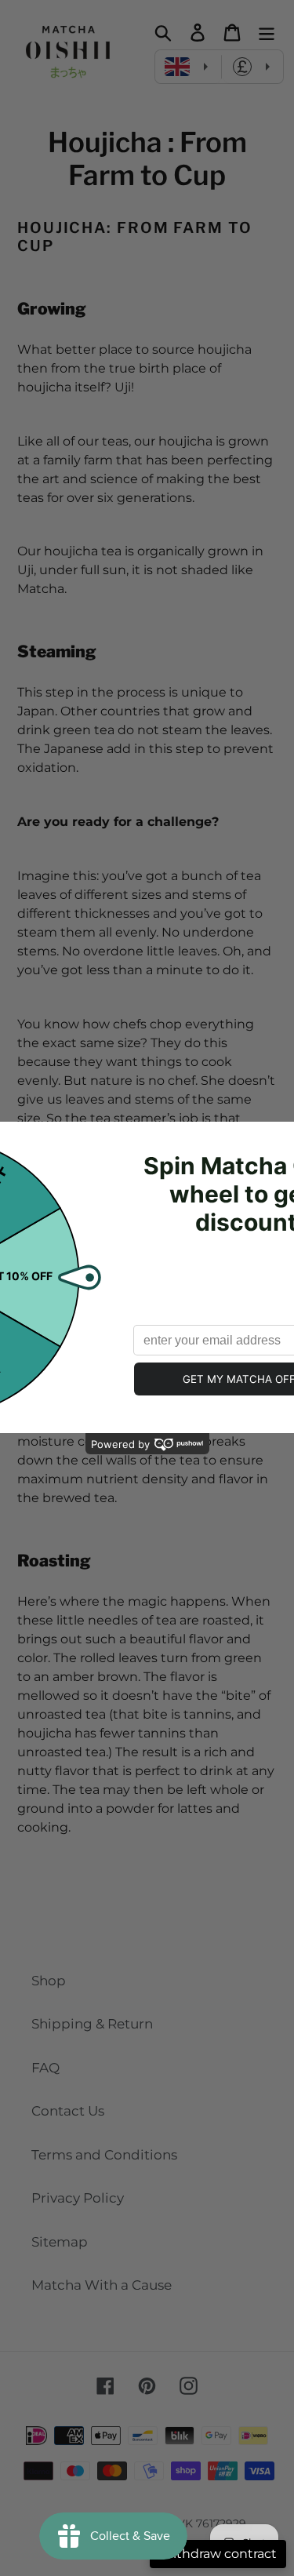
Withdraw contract (218, 2554)
